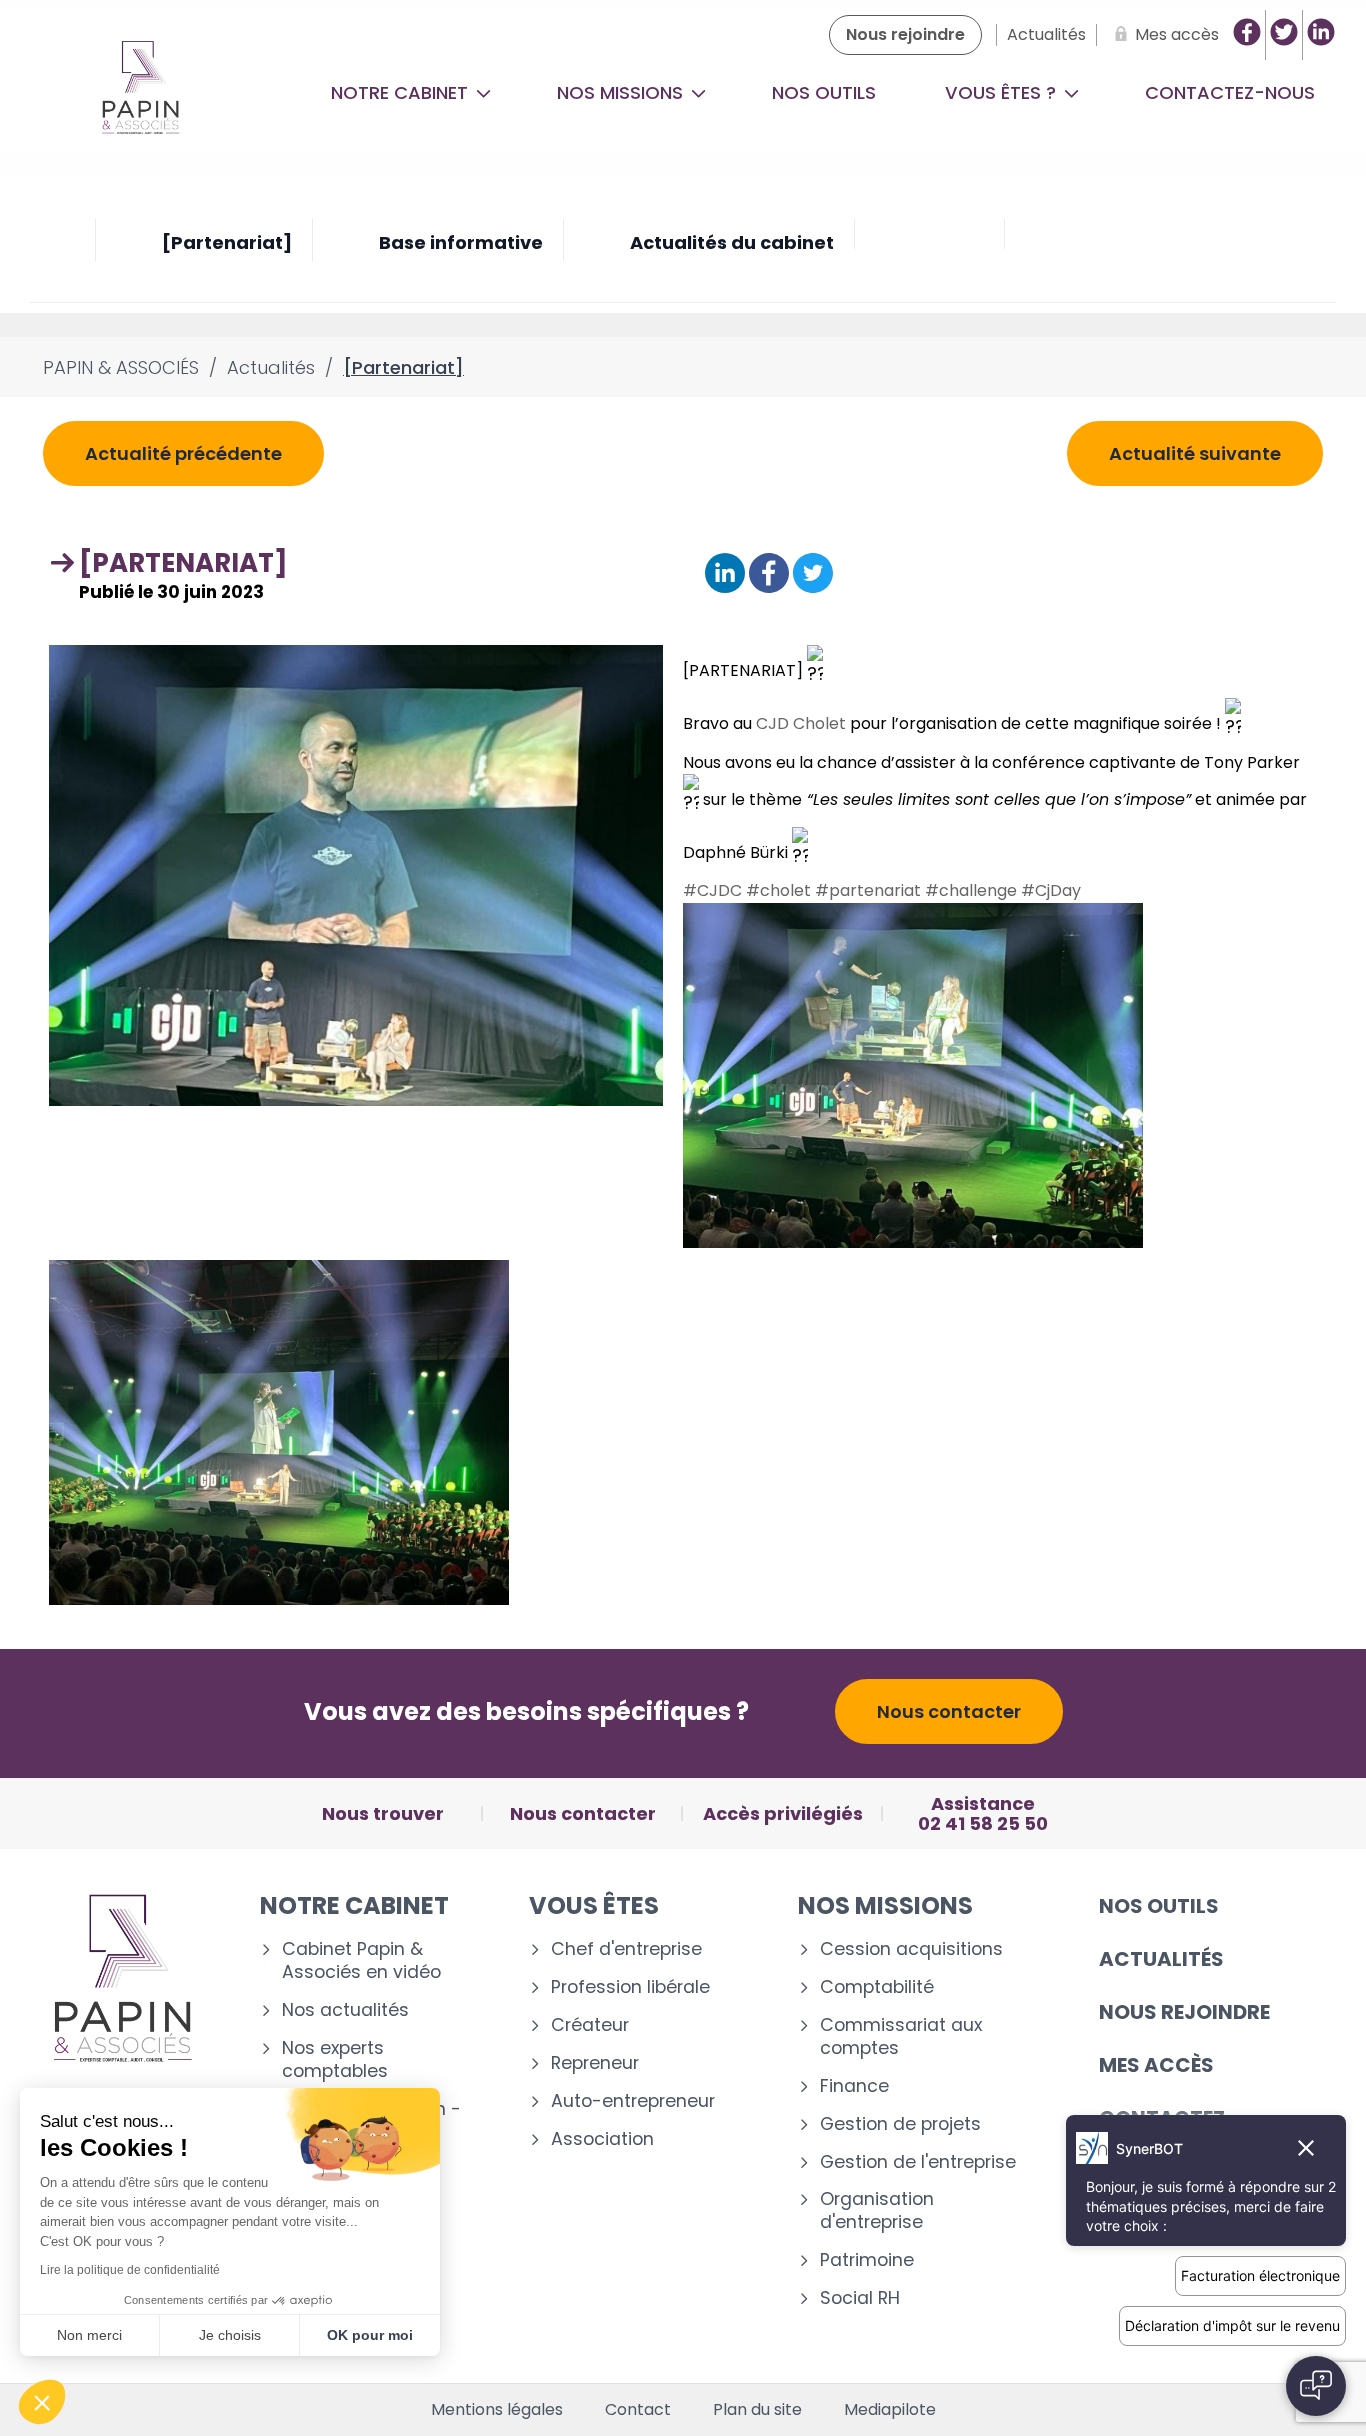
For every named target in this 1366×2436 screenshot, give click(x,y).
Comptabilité (877, 1987)
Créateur (590, 2025)
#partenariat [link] (868, 890)
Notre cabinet (402, 92)
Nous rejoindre (1184, 2012)
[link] (801, 723)
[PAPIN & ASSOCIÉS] (140, 93)
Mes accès (1156, 2065)
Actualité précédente (183, 453)
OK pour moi (370, 2335)
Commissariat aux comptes (901, 2037)
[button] (42, 2402)
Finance (854, 2086)
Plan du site (757, 2410)
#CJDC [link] (712, 890)
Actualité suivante (1195, 453)
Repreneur (595, 2063)
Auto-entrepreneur (633, 2101)
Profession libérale (630, 1987)
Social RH (860, 2298)
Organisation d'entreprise (877, 2211)
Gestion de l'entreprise (918, 2162)
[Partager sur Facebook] (769, 574)
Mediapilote (890, 2410)
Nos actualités (345, 2010)
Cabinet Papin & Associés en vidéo (361, 1961)
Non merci (89, 2335)
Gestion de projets (900, 2124)
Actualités (1161, 1959)
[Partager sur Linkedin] (725, 574)
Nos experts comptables (335, 2060)
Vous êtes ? (1003, 92)
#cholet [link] (778, 890)
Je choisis (230, 2335)
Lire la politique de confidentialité (130, 2270)
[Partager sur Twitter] (813, 574)
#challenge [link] (971, 890)
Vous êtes (594, 1905)
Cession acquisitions (911, 1949)
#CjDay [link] (1051, 890)
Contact (638, 2410)
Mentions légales (497, 2410)
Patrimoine (867, 2260)
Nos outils (824, 92)
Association (602, 2139)
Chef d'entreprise (626, 1949)
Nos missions (622, 92)
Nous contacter (949, 1711)
